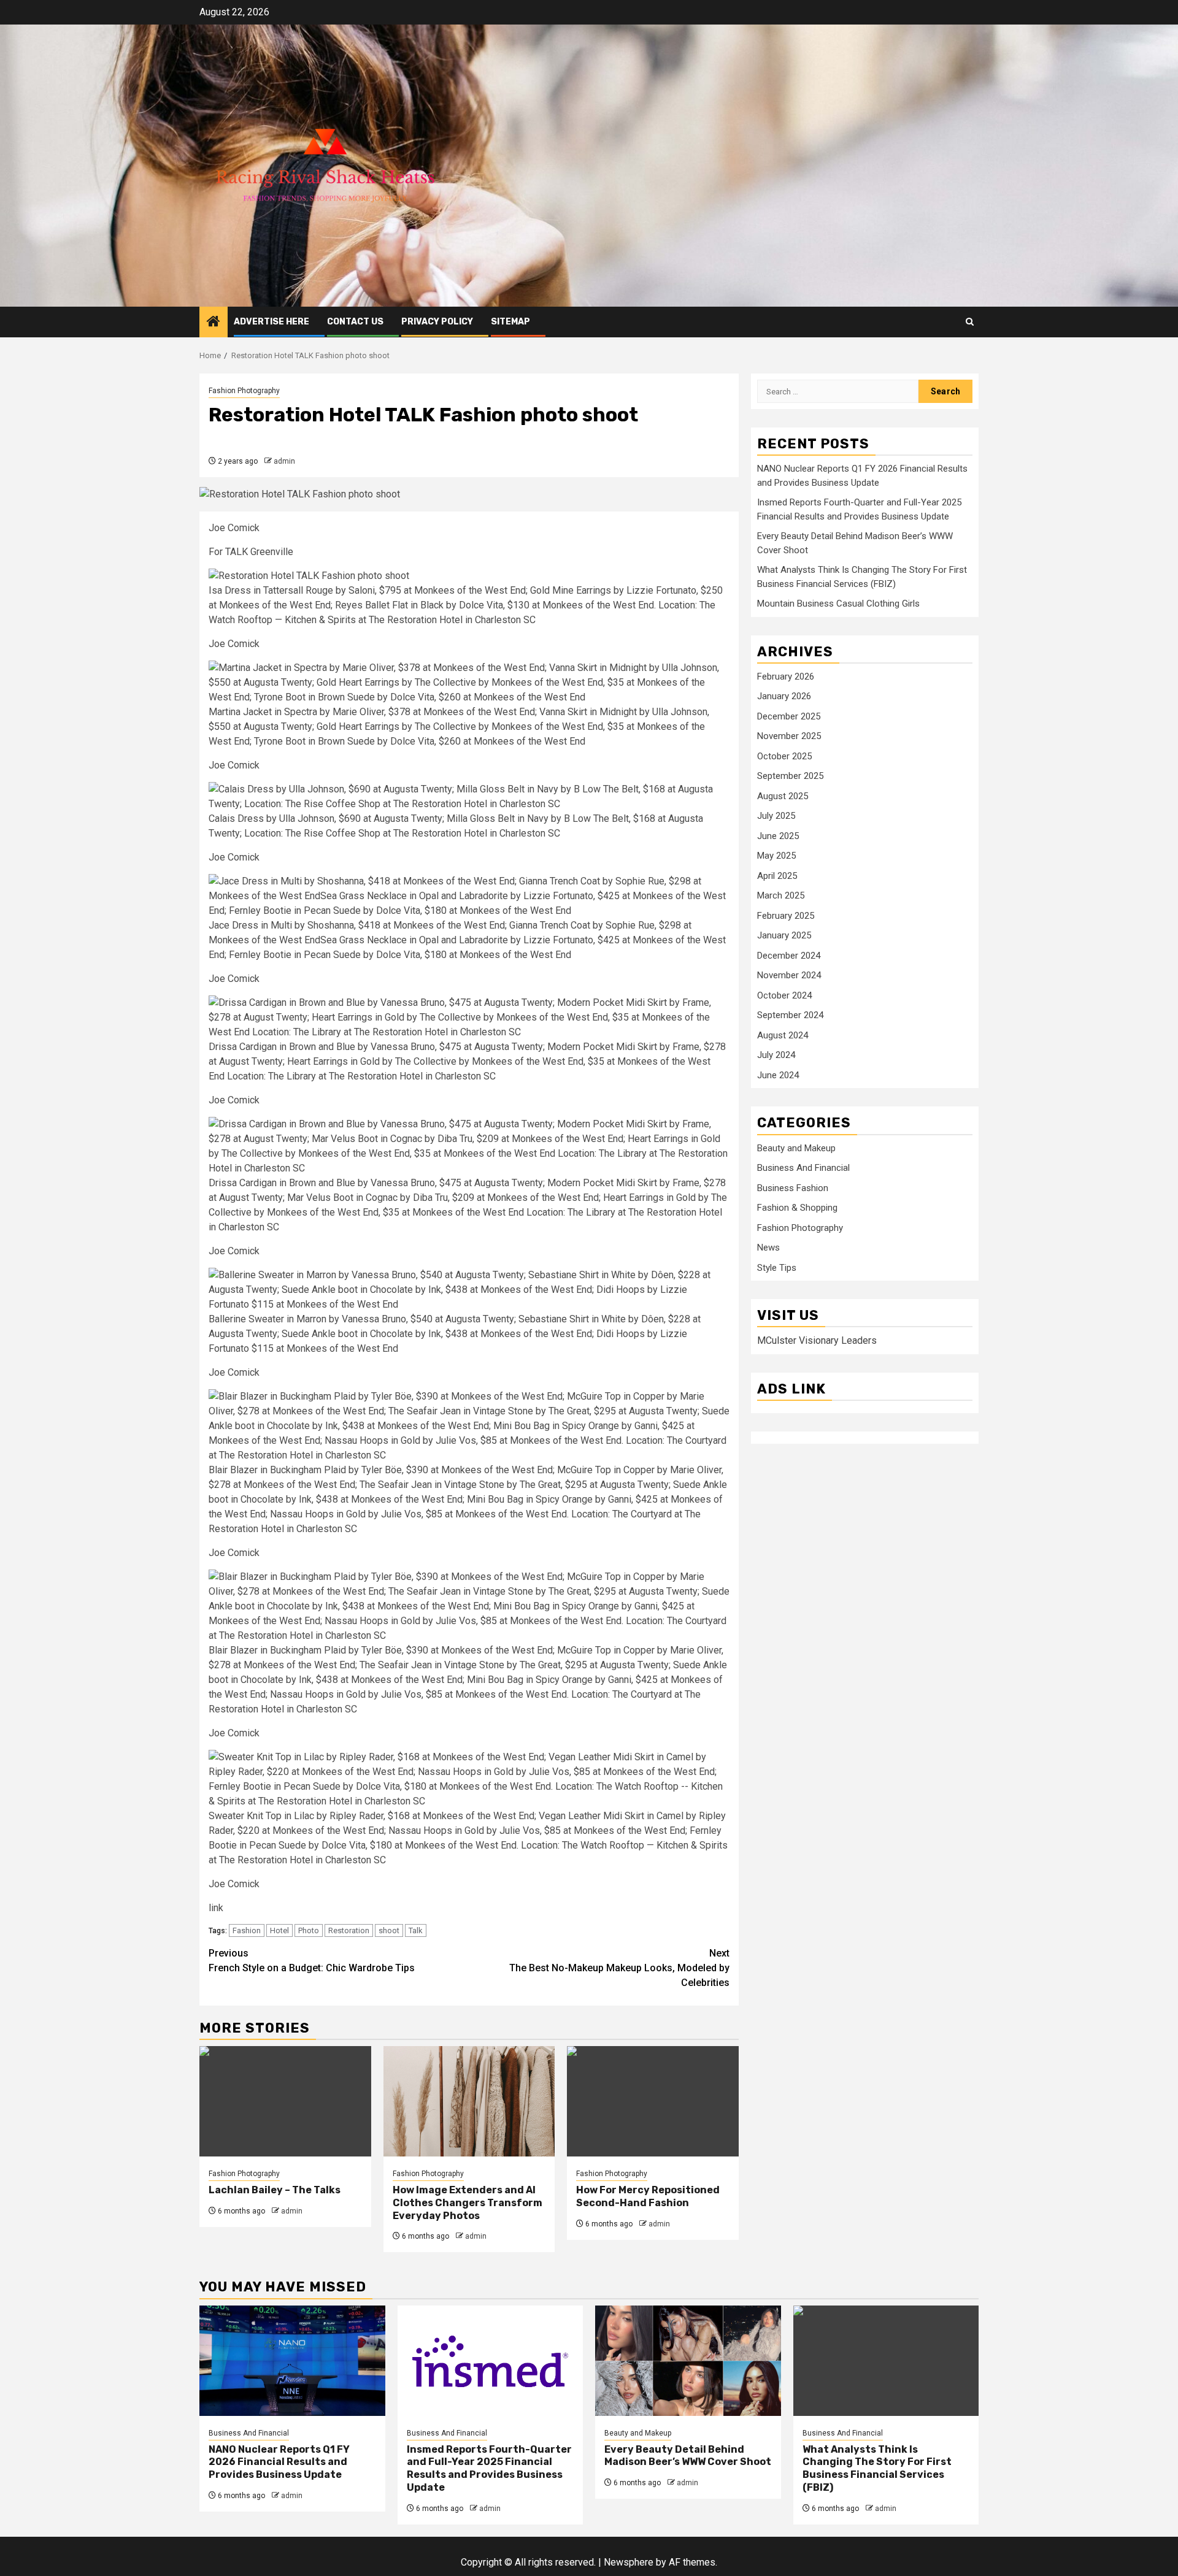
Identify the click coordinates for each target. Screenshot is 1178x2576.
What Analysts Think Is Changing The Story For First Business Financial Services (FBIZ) (877, 2468)
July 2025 (776, 816)
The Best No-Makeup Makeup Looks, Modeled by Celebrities (619, 1968)
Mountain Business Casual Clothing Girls (838, 604)
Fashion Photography (244, 391)
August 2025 (783, 796)
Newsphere (629, 2562)
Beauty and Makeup (796, 1148)
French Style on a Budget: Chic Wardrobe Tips (312, 1961)
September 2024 (790, 1016)
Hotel (279, 1930)
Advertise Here (271, 322)
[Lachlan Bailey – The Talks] (285, 2101)
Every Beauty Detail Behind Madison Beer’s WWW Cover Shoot (688, 2456)
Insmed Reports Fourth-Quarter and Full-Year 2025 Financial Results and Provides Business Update (489, 2468)
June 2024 (778, 1075)
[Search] (970, 322)
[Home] (214, 323)
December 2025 (789, 716)
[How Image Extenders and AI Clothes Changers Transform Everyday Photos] (469, 2101)
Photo (309, 1930)
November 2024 (789, 976)
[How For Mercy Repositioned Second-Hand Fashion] (653, 2101)
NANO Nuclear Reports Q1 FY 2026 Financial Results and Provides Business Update (279, 2462)
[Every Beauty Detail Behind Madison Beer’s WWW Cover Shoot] (688, 2361)
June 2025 (778, 836)
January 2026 (784, 697)
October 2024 (784, 995)
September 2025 (790, 776)
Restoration (349, 1930)
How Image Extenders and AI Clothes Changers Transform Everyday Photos (468, 2203)
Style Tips (777, 1268)
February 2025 (786, 916)
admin (284, 461)
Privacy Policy (437, 322)
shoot (389, 1930)
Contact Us (355, 322)
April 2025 (777, 876)
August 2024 (783, 1035)
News (768, 1248)
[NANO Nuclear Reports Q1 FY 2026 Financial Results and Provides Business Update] (292, 2361)
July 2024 (776, 1056)
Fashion (247, 1930)
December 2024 (789, 956)
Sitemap (510, 322)
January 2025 (784, 936)
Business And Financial (803, 1168)
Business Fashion (793, 1188)
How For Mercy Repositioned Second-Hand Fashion (648, 2196)
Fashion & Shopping (797, 1208)
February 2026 (786, 677)
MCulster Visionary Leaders (817, 1341)
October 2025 (784, 756)
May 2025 (776, 856)
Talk (416, 1930)
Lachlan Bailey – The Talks (275, 2190)
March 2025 (781, 896)
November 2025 (789, 737)
